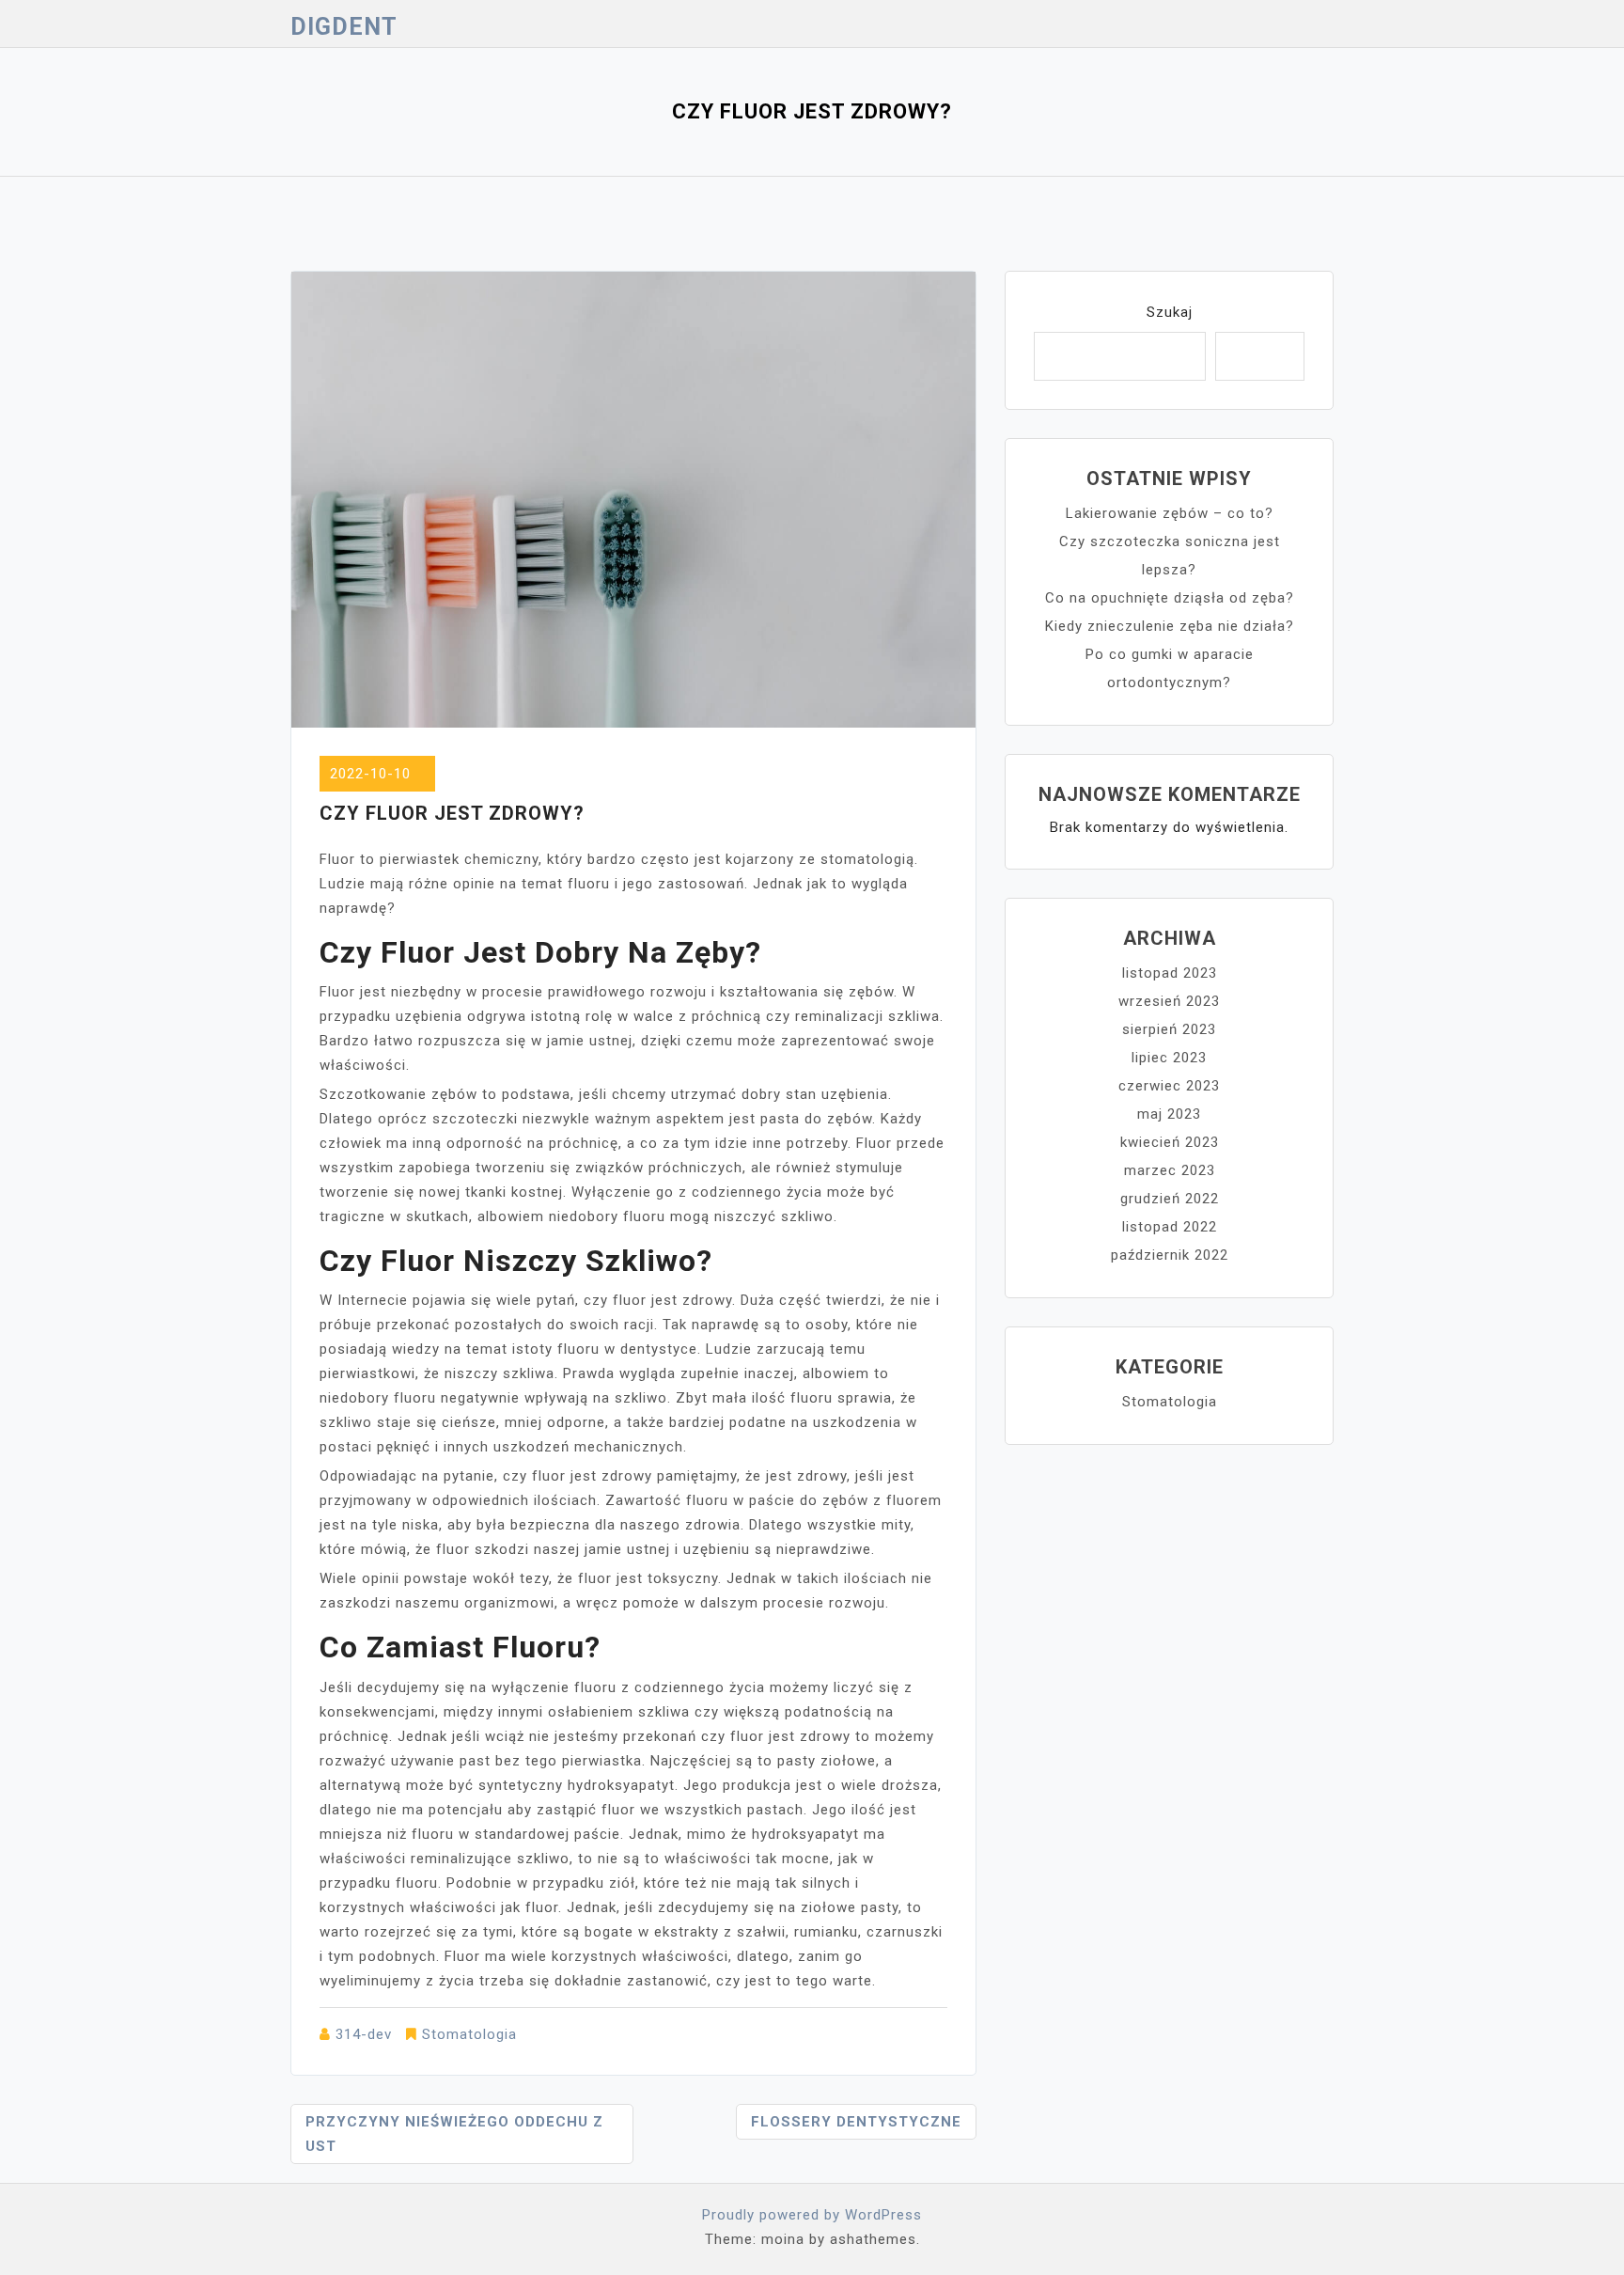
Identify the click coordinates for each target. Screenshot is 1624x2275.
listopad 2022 (1170, 1227)
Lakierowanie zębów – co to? (1170, 513)
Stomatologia (469, 2034)
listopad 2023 (1170, 973)
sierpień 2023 (1169, 1029)
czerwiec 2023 (1169, 1086)
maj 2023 (1169, 1114)
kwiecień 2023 (1170, 1142)
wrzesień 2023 (1169, 1001)
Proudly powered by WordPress (812, 2215)
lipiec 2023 (1169, 1058)
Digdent (344, 27)
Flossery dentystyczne (856, 2122)
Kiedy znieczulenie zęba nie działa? (1170, 626)
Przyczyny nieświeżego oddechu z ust (454, 2134)
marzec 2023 (1170, 1170)
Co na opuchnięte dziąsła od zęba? (1170, 598)
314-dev (364, 2034)
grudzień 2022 (1170, 1199)
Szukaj (1170, 312)
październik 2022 (1170, 1255)
